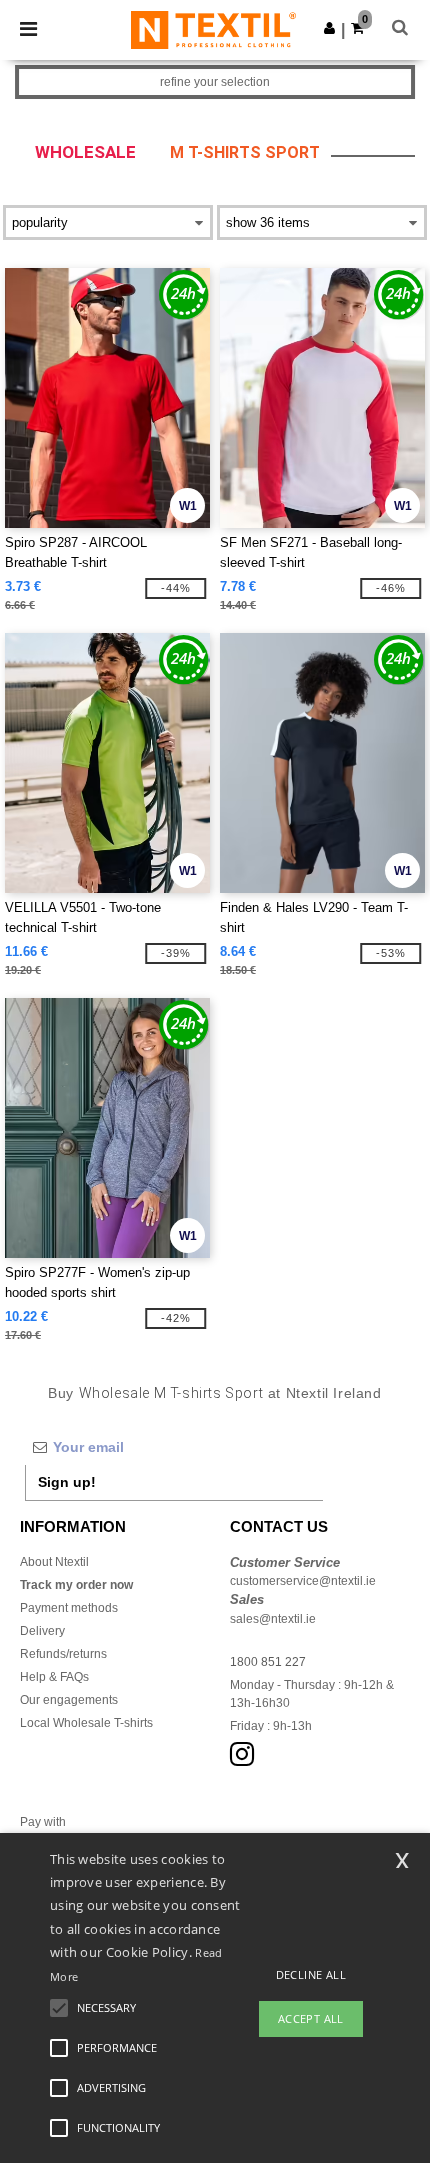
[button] (329, 28)
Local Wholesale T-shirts (86, 1723)
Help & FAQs (54, 1677)
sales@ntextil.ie (273, 1619)
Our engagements (69, 1700)
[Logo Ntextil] (213, 29)
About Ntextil (54, 1562)
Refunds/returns (63, 1654)
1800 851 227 (268, 1662)
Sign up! (67, 1482)
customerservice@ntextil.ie (303, 1581)
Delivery (42, 1631)
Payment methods (69, 1608)
